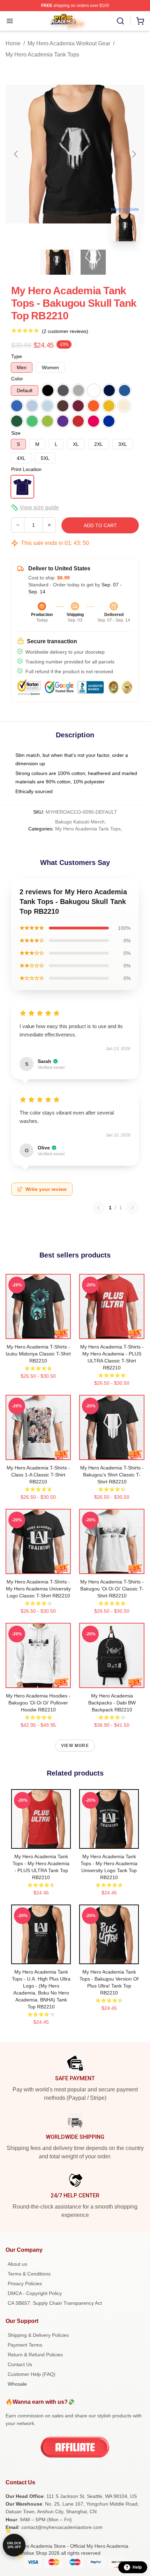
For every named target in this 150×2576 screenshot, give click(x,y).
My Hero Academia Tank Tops (42, 55)
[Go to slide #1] (57, 262)
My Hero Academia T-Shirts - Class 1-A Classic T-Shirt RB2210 (38, 1475)
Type (17, 356)
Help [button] (137, 2567)
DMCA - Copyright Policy (35, 2293)
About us (17, 2264)
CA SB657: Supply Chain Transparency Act (55, 2303)
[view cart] (140, 21)
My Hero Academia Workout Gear (69, 43)
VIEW (38, 1332)
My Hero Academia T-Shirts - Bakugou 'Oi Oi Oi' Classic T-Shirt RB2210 (112, 1589)
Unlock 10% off (14, 2545)
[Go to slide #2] (93, 262)
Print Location (26, 469)
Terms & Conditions (29, 2274)
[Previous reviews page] (98, 1208)
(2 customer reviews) (65, 331)
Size (16, 433)
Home (13, 43)
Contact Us (20, 2364)
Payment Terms (25, 2345)
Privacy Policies (25, 2284)
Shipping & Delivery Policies (38, 2335)
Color (17, 379)
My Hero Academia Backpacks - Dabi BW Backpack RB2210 (112, 1703)
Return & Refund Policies (35, 2355)
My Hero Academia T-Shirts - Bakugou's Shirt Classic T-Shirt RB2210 (112, 1475)
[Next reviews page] (133, 1208)
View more (75, 1746)
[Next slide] (134, 154)
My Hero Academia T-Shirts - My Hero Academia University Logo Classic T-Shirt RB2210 (38, 1589)
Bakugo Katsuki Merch (80, 822)
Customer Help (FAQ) (32, 2374)
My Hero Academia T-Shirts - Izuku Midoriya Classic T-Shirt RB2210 (38, 1354)
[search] (120, 21)
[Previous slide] (16, 154)
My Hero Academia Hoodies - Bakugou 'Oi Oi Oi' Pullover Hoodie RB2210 (38, 1703)
